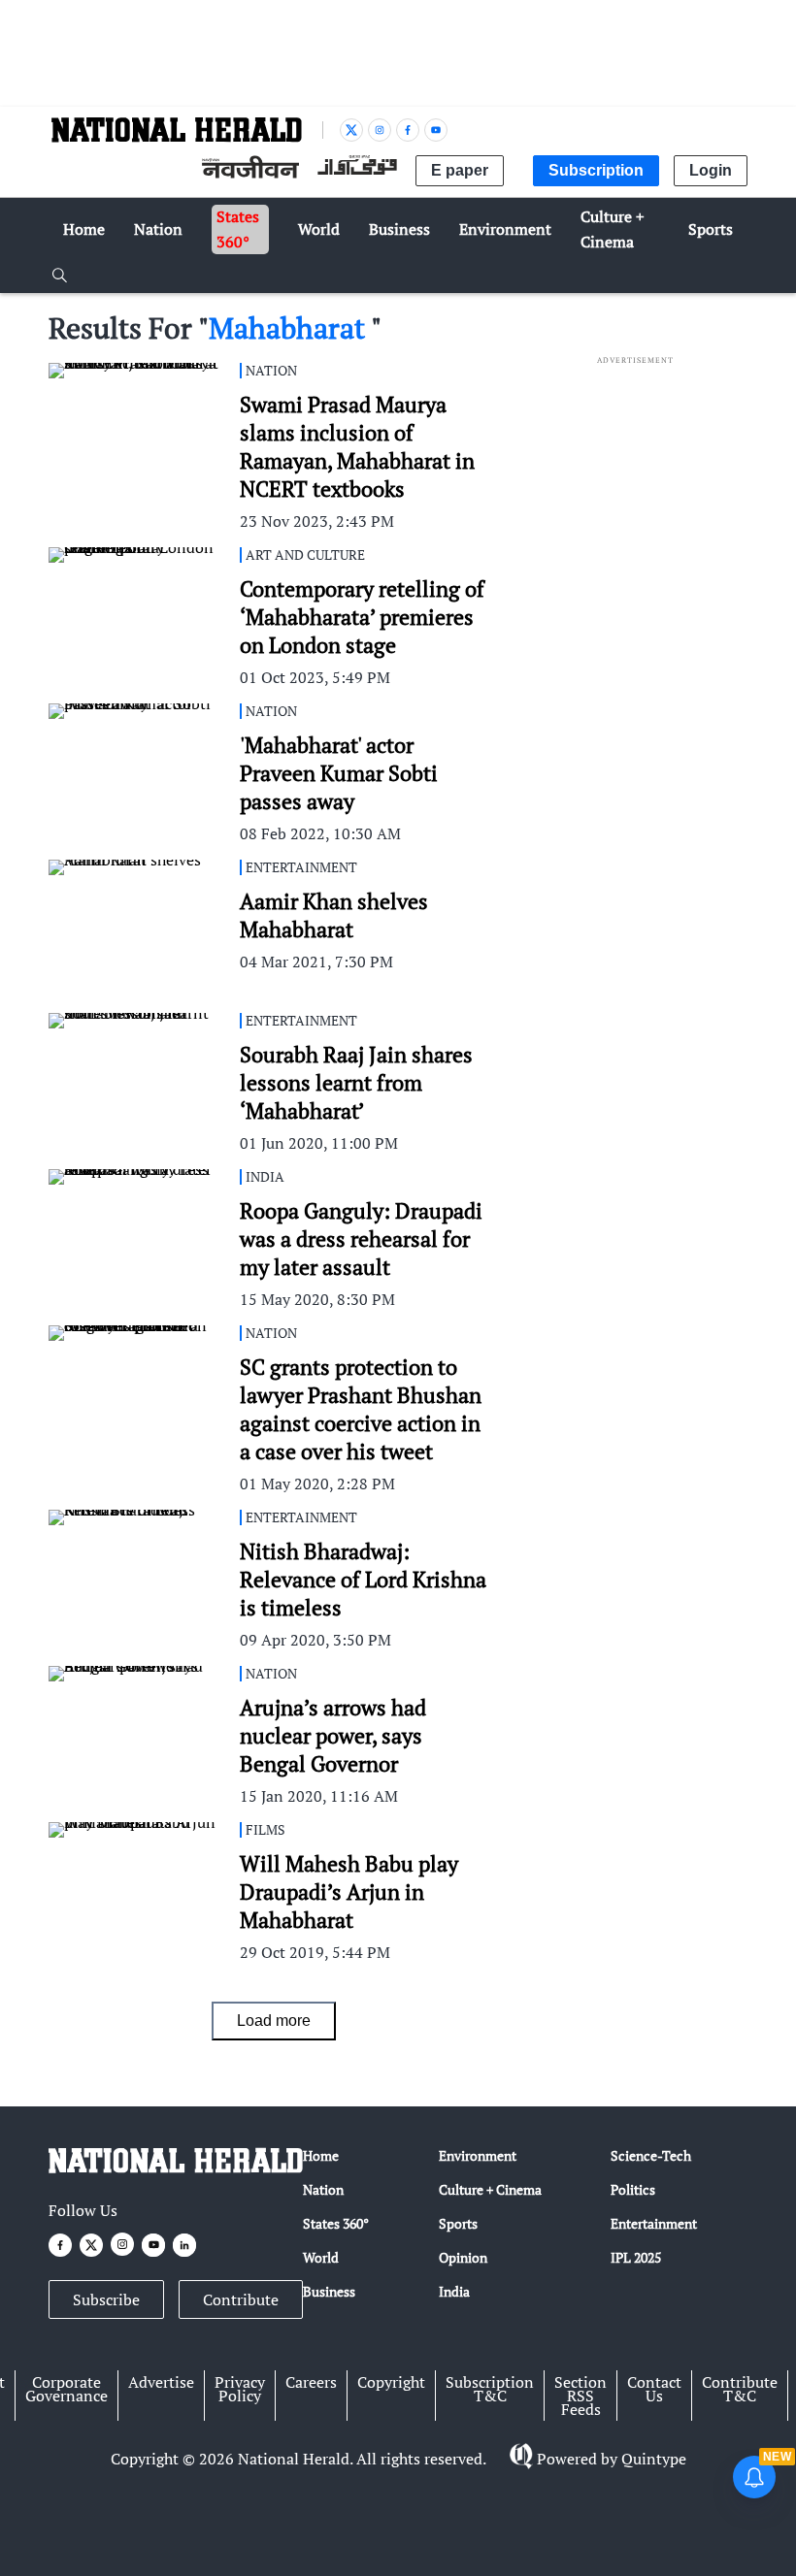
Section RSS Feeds (580, 2396)
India (454, 2291)
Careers (311, 2382)
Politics (633, 2189)
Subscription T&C (490, 2389)
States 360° (336, 2223)
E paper (460, 170)
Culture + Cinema (490, 2189)
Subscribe (106, 2299)
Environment (478, 2155)
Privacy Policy (240, 2389)
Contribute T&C (740, 2389)
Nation (323, 2189)
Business (329, 2291)
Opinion (463, 2257)
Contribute (241, 2299)
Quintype (654, 2459)
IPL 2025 (636, 2257)
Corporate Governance (66, 2389)
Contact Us (654, 2389)
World (321, 2257)
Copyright (391, 2382)
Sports (458, 2223)
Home (321, 2155)
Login (711, 170)
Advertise (161, 2382)
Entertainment (654, 2223)
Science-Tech (651, 2155)
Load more (274, 2021)
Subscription (596, 170)
